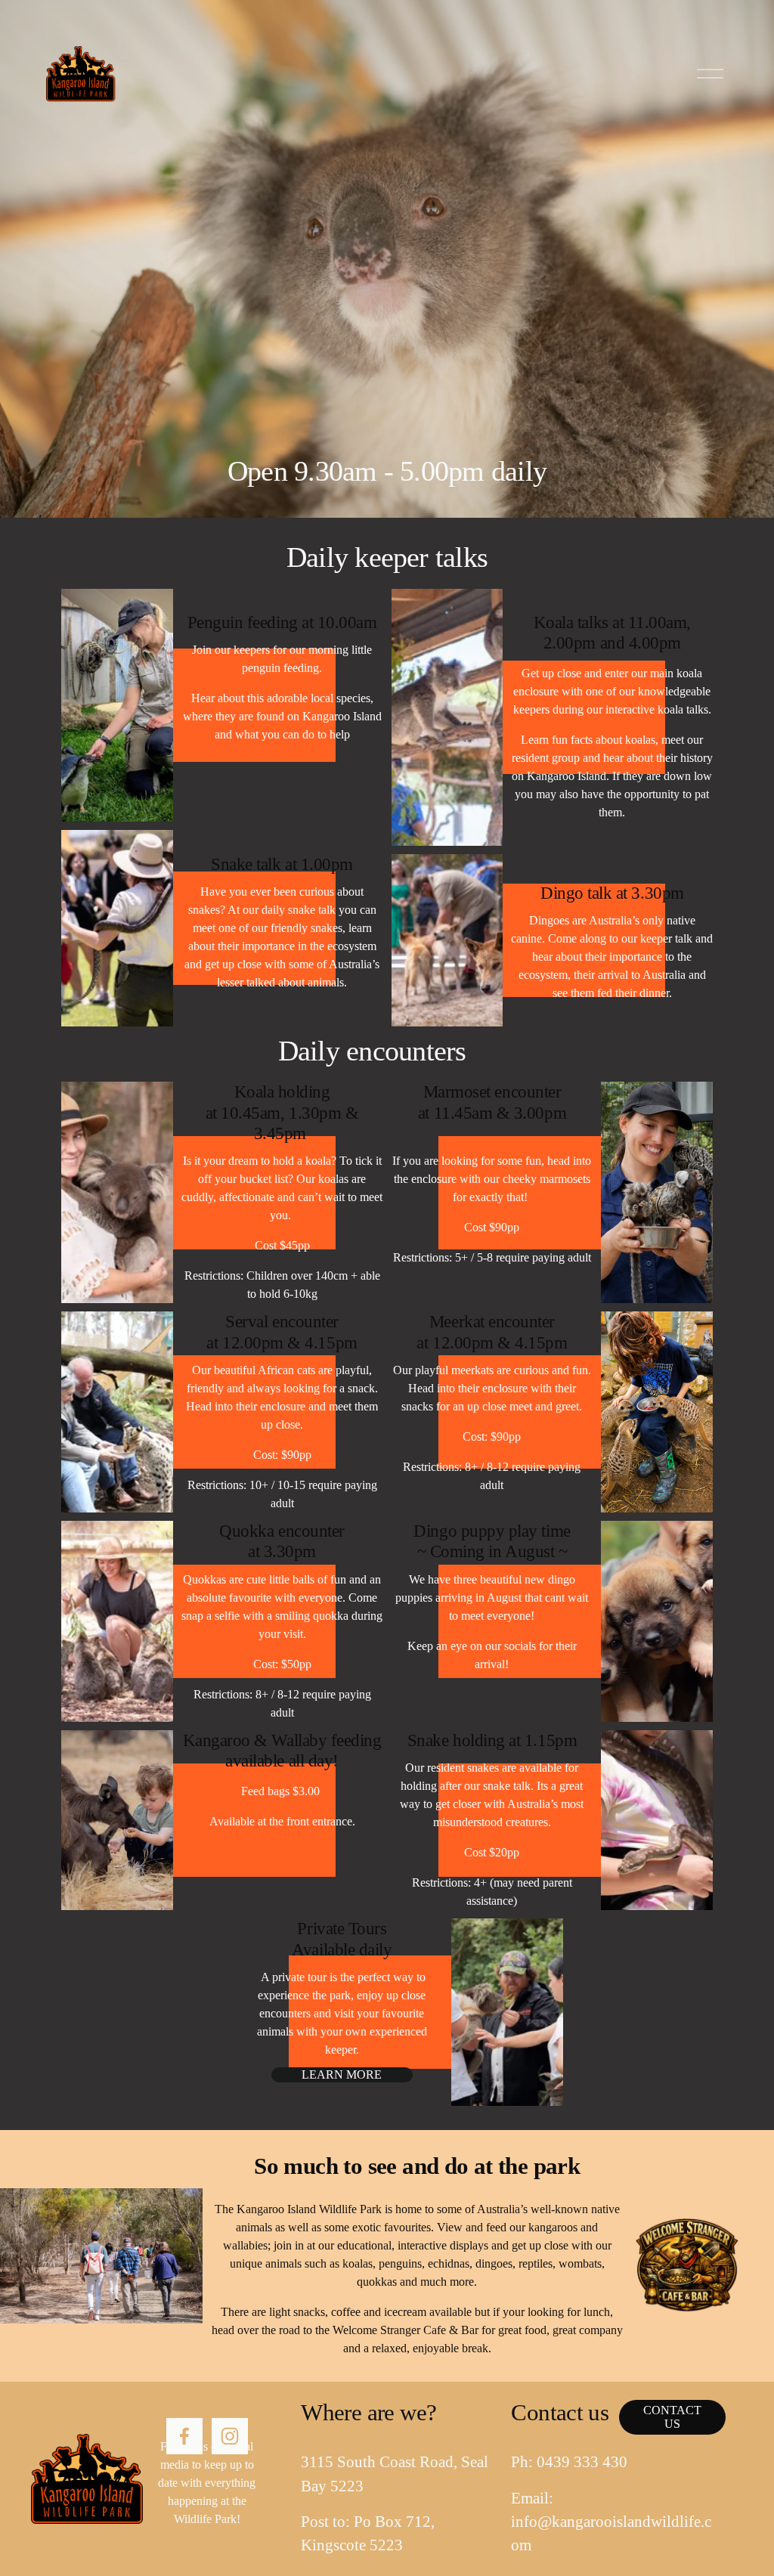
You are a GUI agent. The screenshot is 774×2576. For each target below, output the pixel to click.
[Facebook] (184, 2436)
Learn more (342, 2074)
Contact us (672, 2417)
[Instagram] (230, 2436)
